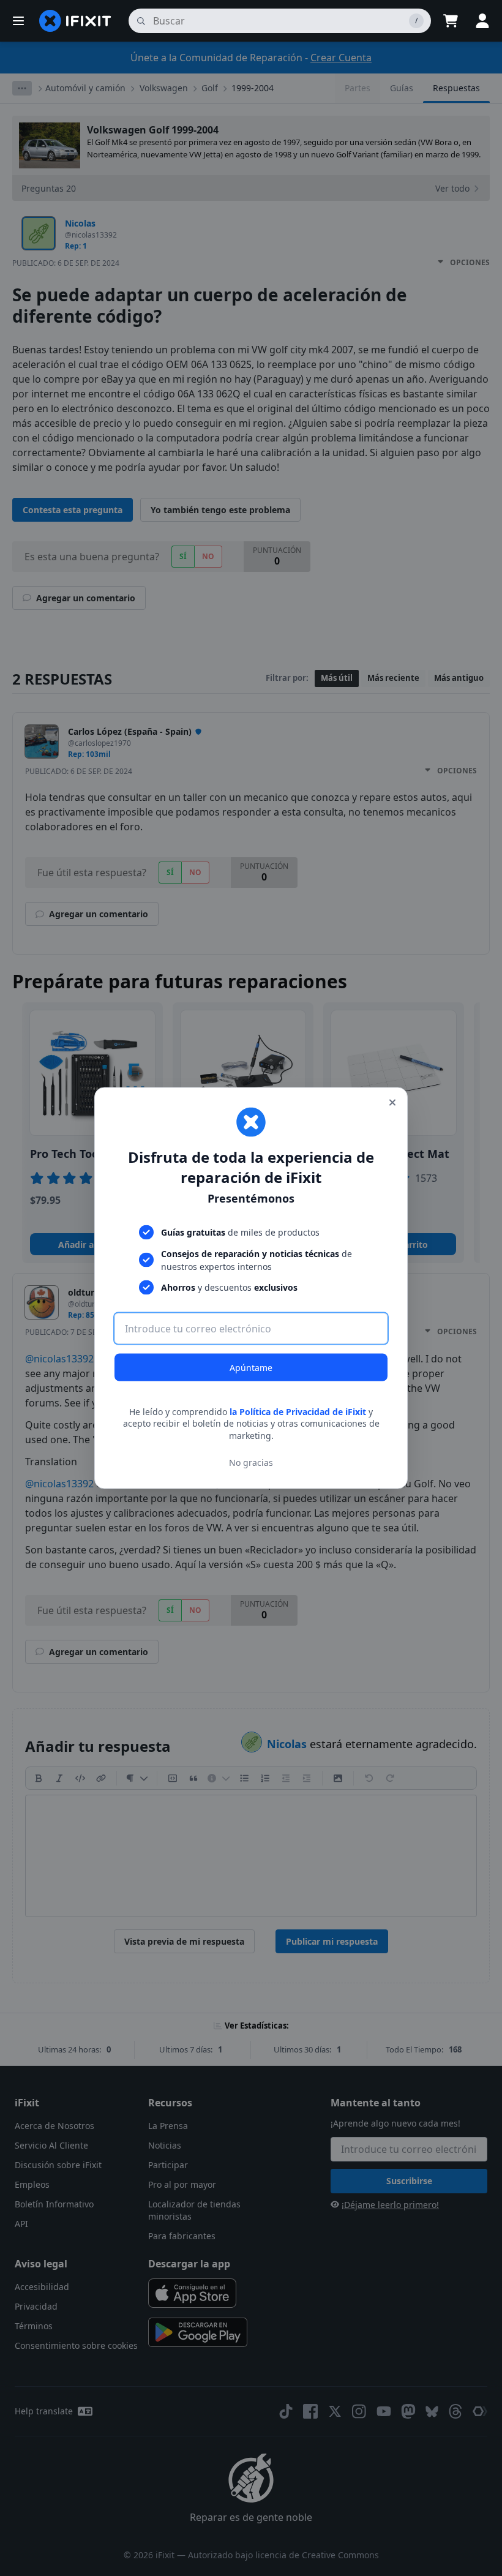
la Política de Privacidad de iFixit (298, 1411)
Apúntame (251, 1367)
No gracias (251, 1463)
